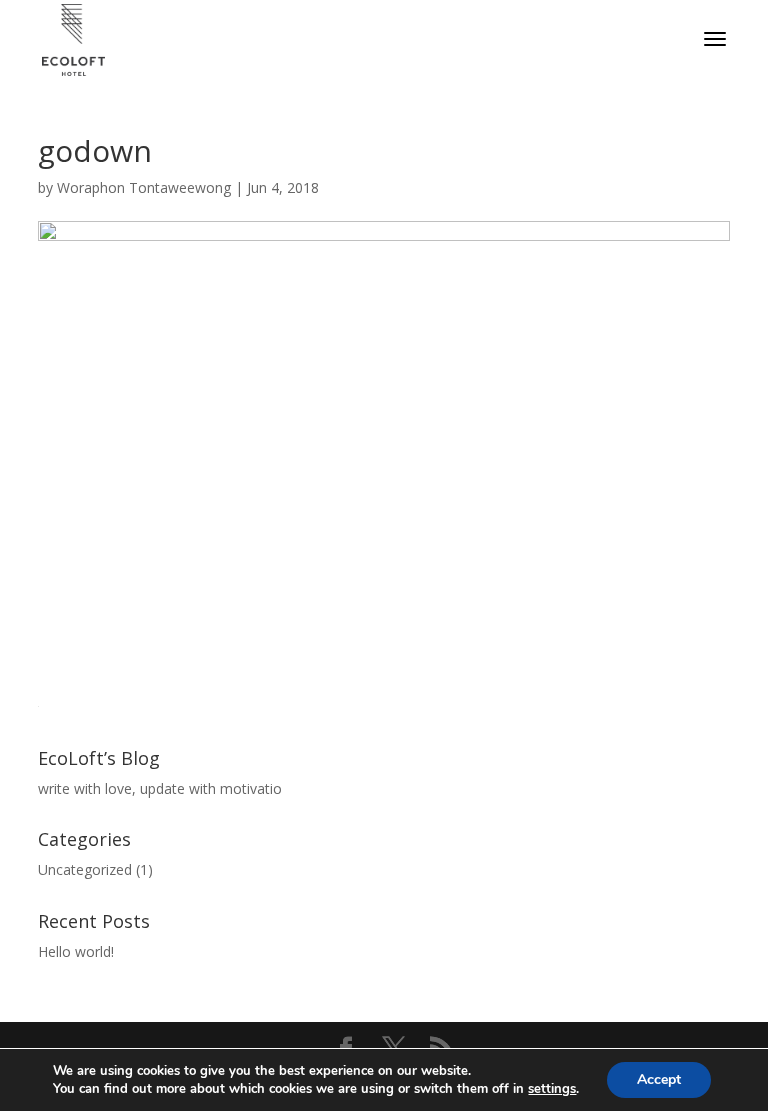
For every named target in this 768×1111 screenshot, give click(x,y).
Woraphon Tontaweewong (144, 187)
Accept (659, 1079)
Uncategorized (85, 869)
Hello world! (76, 951)
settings (552, 1089)
